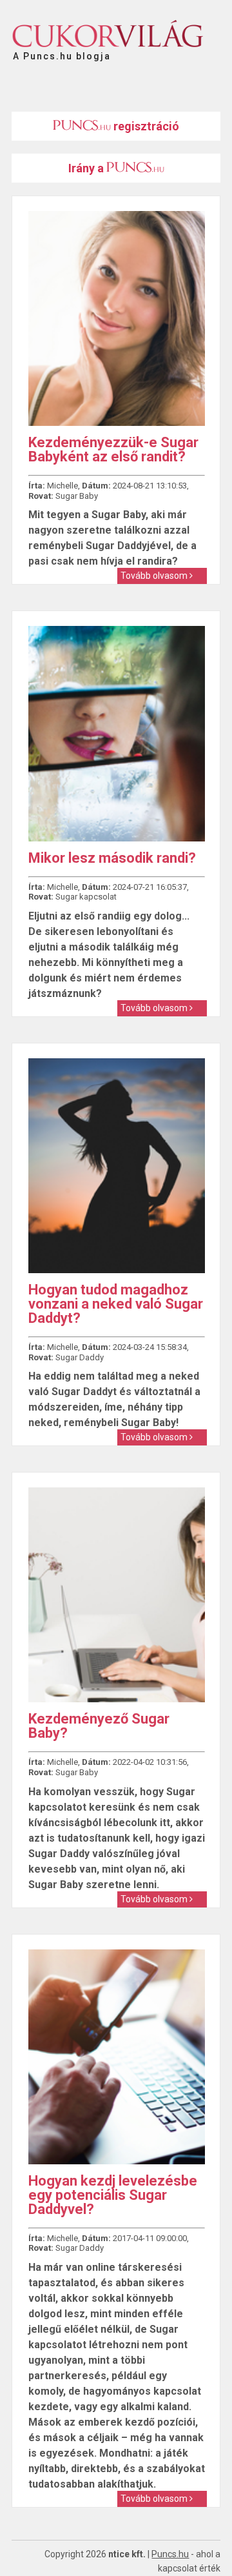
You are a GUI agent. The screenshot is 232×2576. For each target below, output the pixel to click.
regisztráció (145, 126)
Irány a (87, 168)
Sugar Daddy (80, 1357)
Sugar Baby (77, 496)
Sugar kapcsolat (86, 897)
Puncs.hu (170, 2554)
